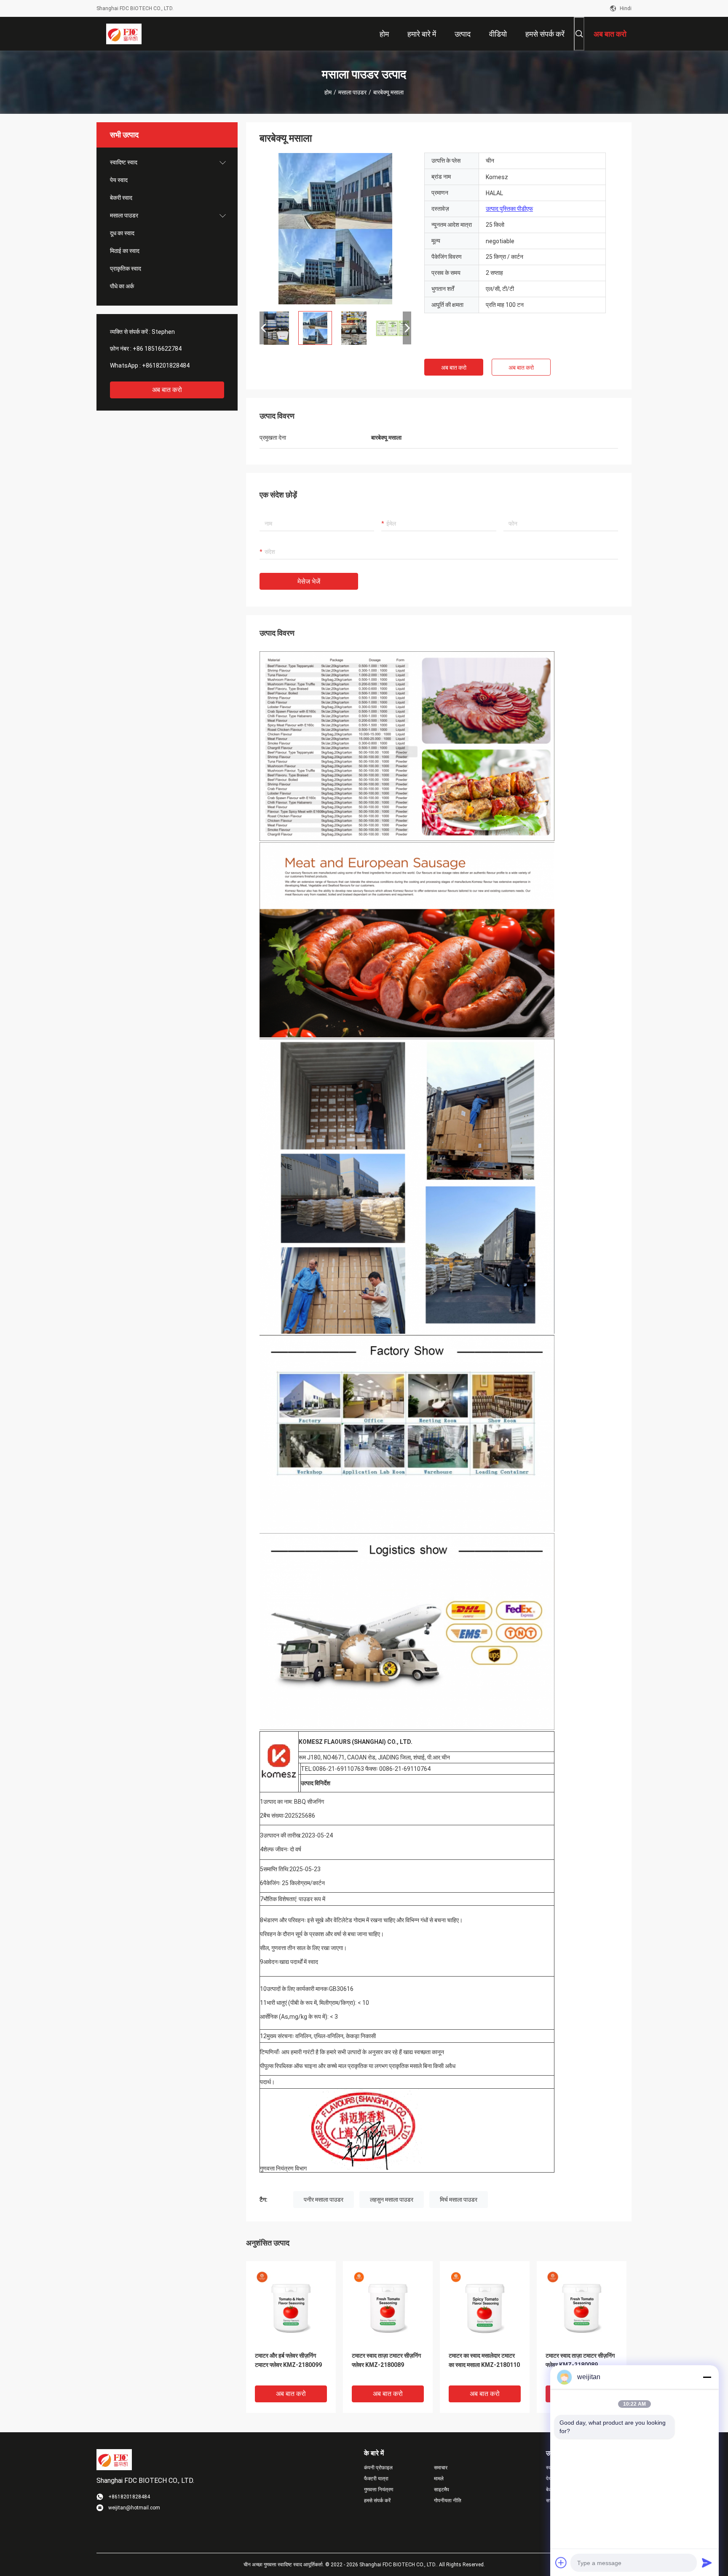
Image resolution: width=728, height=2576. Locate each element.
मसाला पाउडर (352, 92)
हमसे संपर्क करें (377, 2501)
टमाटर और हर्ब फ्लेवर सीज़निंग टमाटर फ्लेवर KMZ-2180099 (288, 2360)
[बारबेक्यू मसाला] (335, 228)
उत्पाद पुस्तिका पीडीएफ (509, 209)
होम (328, 92)
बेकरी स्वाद (121, 198)
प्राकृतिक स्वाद (126, 269)
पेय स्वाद (119, 180)
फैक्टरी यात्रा (376, 2479)
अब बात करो (167, 390)
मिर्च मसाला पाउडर (459, 2200)
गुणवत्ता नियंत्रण (379, 2490)
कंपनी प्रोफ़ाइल (378, 2468)
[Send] (707, 2563)
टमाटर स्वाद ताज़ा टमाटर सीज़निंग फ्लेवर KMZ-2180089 (386, 2360)
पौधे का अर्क (122, 286)
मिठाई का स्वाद (125, 251)
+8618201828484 (166, 365)
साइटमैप (442, 2490)
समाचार (441, 2468)
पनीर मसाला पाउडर (324, 2200)
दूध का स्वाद (122, 233)
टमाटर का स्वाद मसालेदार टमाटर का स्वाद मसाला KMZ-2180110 (484, 2360)
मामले (439, 2479)
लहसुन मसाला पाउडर (392, 2200)
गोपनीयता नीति (448, 2501)
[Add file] (561, 2563)
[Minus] (707, 2377)
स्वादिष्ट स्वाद (124, 162)
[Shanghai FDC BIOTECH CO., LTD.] (124, 34)
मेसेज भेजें (309, 582)
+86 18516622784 (157, 349)
